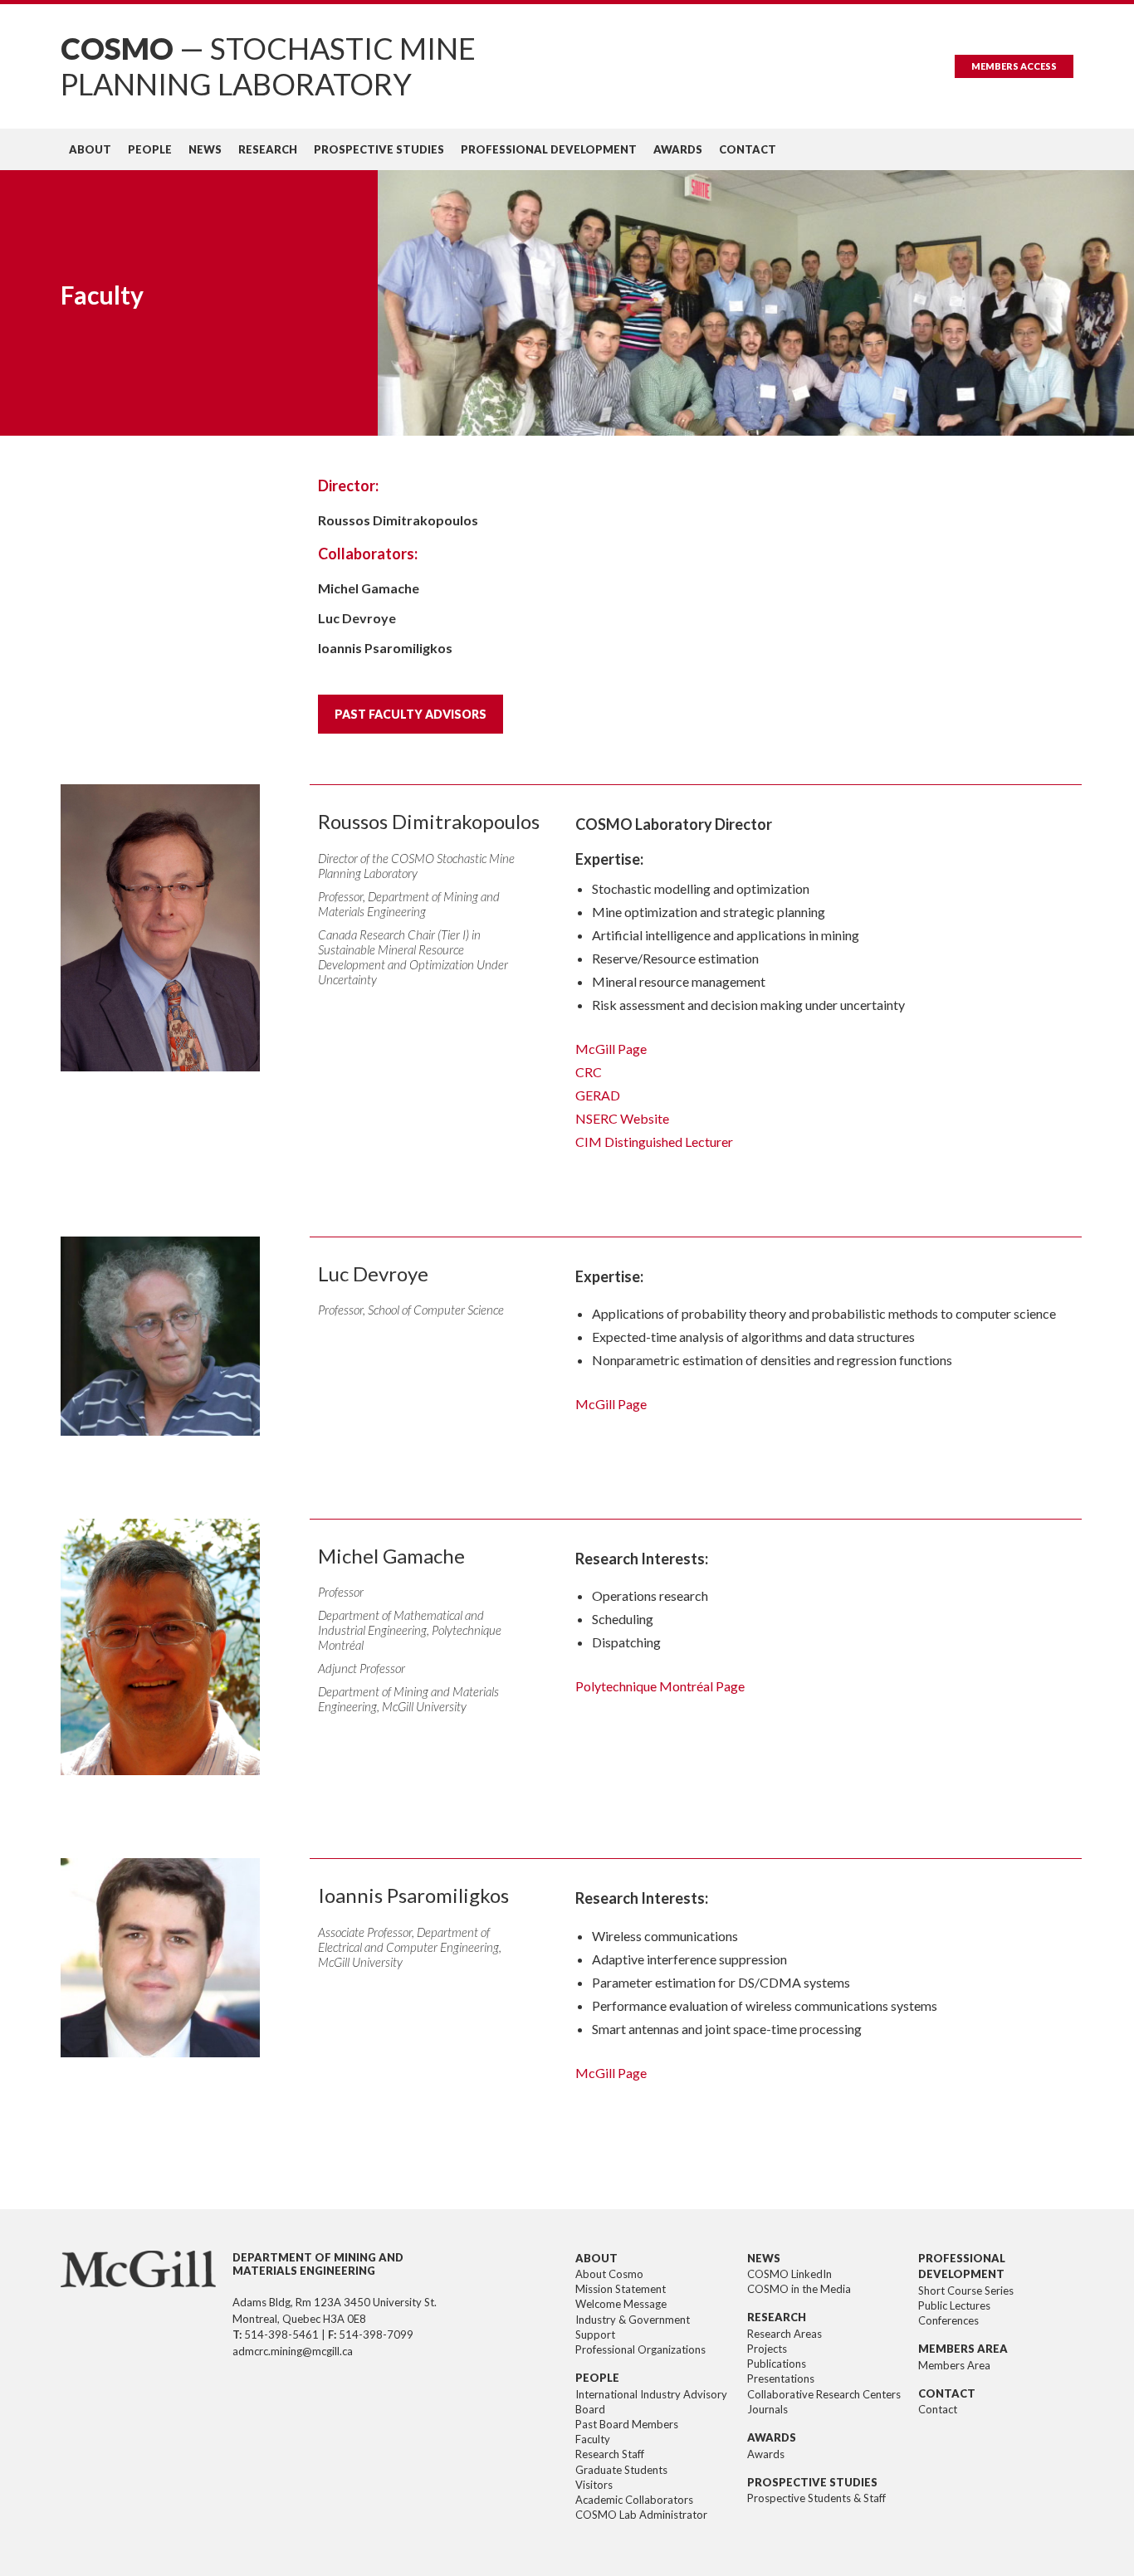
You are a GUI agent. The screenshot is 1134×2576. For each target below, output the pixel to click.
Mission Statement (621, 2289)
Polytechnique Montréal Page (660, 1686)
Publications (777, 2364)
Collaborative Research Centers (824, 2394)
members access (1014, 66)
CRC (589, 1072)
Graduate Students (621, 2470)
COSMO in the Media (799, 2289)
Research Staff (610, 2454)
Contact (748, 149)
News (205, 149)
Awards (678, 149)
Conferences (948, 2320)
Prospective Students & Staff (816, 2498)
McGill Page (611, 1049)
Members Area (954, 2365)
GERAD (598, 1095)
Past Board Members (627, 2424)
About (90, 149)
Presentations (781, 2378)
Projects (767, 2349)
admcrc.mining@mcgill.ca (293, 2351)
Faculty (593, 2439)
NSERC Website (622, 1118)
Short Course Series (966, 2291)
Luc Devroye (357, 618)
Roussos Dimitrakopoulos (398, 520)
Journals (767, 2409)
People (150, 149)
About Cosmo (609, 2274)
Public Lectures (954, 2305)
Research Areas (785, 2334)
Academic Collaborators (634, 2500)
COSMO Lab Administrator (641, 2515)
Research (268, 149)
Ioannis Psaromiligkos (385, 648)
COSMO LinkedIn (789, 2274)
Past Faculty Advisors (411, 714)
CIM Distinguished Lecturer (654, 1142)
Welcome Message (621, 2304)
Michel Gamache (369, 588)
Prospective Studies (379, 149)
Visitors (594, 2485)
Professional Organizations (640, 2349)
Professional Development (549, 149)
